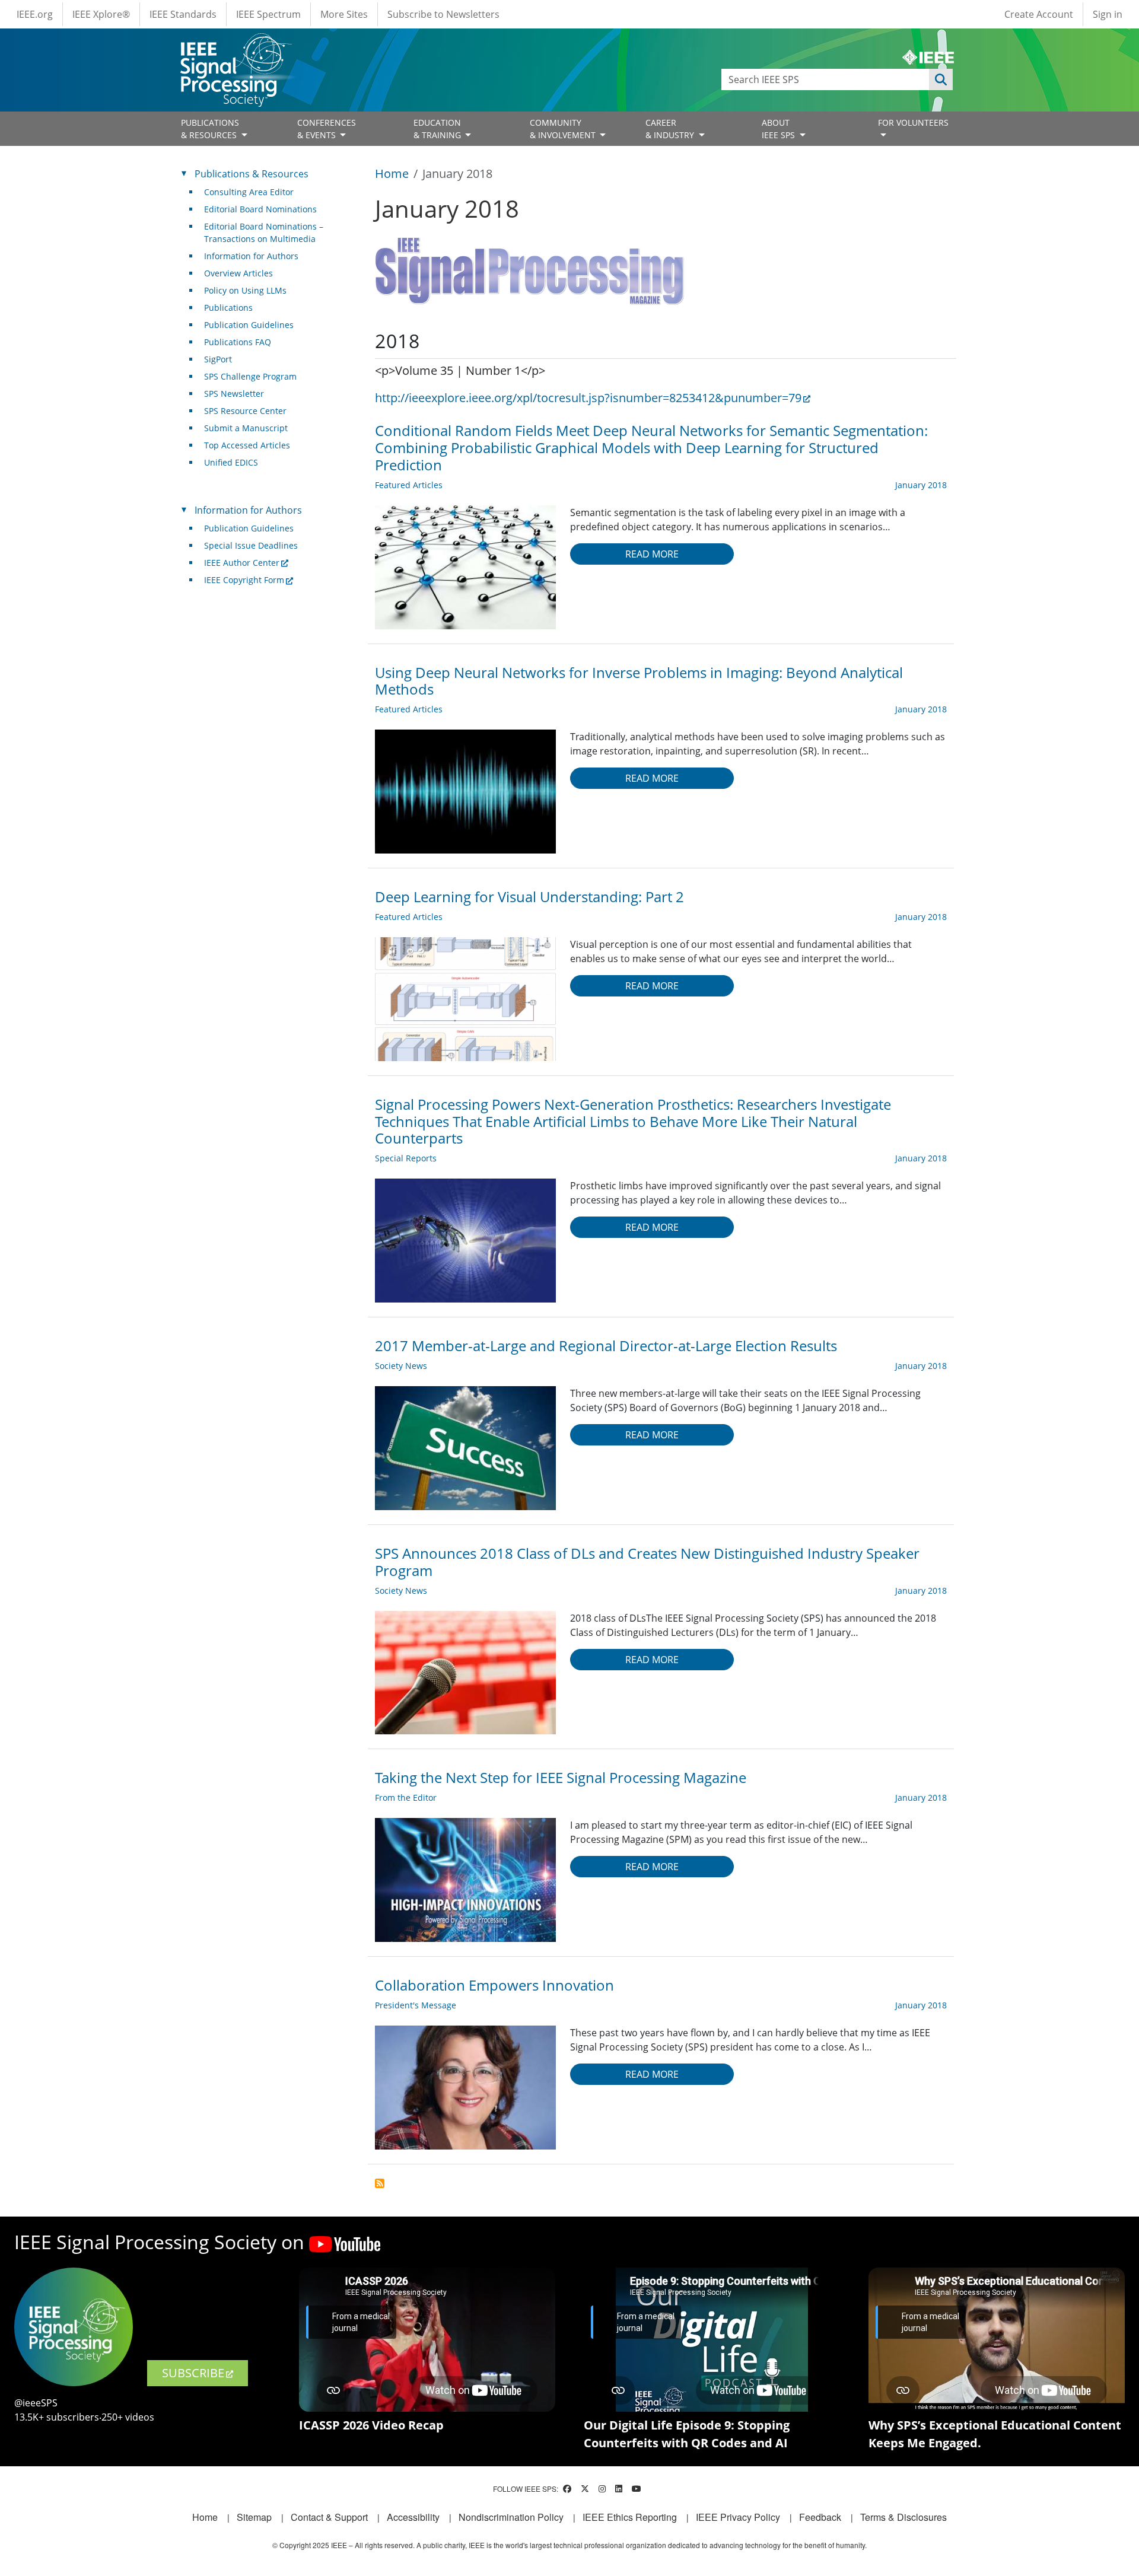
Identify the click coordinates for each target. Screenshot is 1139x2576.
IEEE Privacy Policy (738, 2517)
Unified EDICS (231, 462)
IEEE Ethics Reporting (630, 2517)
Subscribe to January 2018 (380, 2183)
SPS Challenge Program (250, 376)
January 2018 (921, 485)
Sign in (1108, 14)
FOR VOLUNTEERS (913, 122)
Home (392, 173)
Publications (228, 308)
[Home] (235, 44)
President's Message (416, 2005)
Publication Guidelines (249, 325)
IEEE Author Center (242, 563)
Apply (941, 79)
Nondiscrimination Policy (511, 2517)
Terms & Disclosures (903, 2517)
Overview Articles (238, 273)
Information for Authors (251, 256)
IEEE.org (35, 14)
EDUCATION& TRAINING (438, 129)
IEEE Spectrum (268, 14)
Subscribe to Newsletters (443, 14)
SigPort (218, 359)
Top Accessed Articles (247, 445)
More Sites (344, 14)
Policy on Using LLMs (245, 290)
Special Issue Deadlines (251, 545)
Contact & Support (329, 2517)
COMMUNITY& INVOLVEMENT (564, 129)
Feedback (820, 2517)
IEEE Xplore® (101, 14)
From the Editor (406, 1798)
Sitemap (254, 2517)
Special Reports (406, 1158)
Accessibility (413, 2517)
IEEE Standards (183, 14)
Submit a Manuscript (246, 428)
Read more (652, 554)
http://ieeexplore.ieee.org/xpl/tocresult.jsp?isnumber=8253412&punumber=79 (588, 398)
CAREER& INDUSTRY (671, 129)
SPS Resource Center (245, 411)
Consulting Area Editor (249, 192)
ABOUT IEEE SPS (780, 129)
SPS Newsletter (234, 394)
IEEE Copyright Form (244, 580)
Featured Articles (409, 485)
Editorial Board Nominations (260, 209)
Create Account (1039, 14)
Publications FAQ (238, 342)
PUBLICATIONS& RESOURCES (210, 129)
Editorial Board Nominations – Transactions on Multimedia (264, 233)
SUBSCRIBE (193, 2373)
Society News (401, 1366)
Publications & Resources (252, 174)
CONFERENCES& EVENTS (327, 129)
